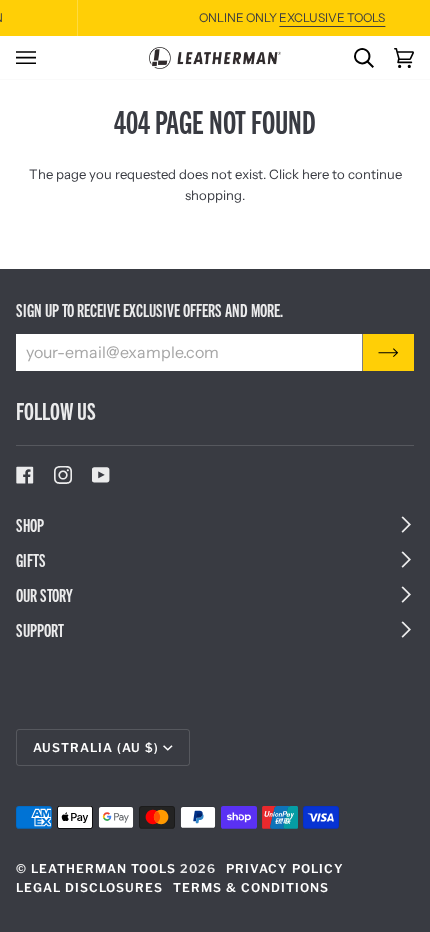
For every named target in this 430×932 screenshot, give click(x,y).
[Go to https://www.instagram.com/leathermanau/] (63, 475)
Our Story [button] (44, 594)
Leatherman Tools (103, 868)
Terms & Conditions (251, 887)
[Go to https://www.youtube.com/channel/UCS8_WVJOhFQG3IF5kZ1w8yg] (101, 475)
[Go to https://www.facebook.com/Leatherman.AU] (25, 475)
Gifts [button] (31, 559)
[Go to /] (215, 58)
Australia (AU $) (96, 747)
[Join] (388, 352)
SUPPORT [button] (40, 629)
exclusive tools (278, 17)
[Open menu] (36, 57)
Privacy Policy (285, 868)
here (315, 174)
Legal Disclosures (89, 887)
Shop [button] (30, 524)
